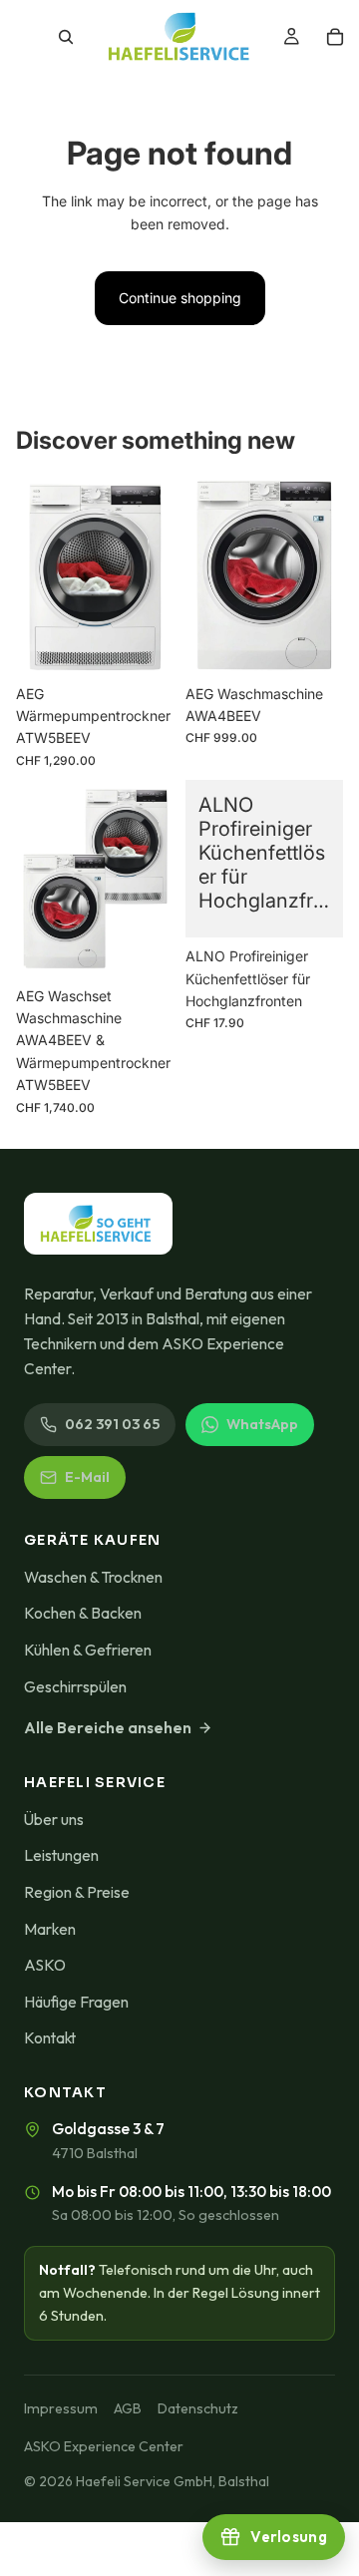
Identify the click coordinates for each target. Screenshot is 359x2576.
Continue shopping (180, 298)
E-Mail (87, 1477)
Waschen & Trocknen (93, 1577)
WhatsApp (262, 1424)
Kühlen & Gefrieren (88, 1650)
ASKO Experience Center (104, 2446)
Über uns (54, 1819)
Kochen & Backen (83, 1613)
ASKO (45, 1965)
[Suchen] (66, 37)
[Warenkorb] (335, 37)
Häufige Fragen (76, 2002)
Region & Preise (77, 1892)
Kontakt (50, 2037)
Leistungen (61, 1855)
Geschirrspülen (75, 1686)
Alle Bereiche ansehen (108, 1727)
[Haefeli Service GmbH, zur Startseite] (98, 1224)
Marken (50, 1929)
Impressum (61, 2408)
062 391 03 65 (112, 1424)
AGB (128, 2408)
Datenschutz (198, 2408)
